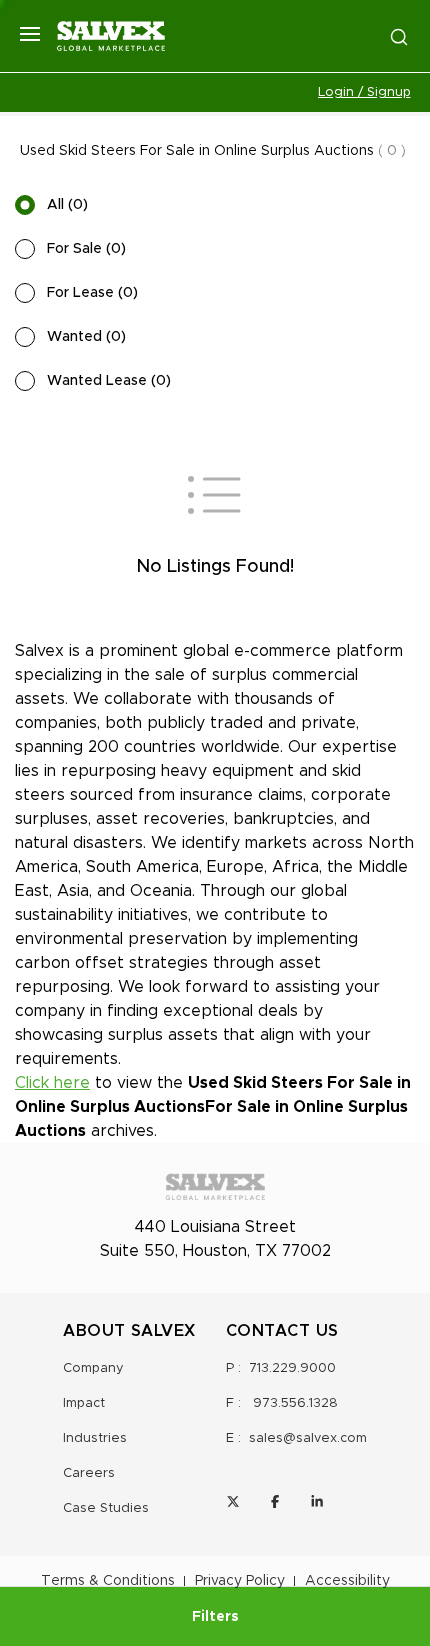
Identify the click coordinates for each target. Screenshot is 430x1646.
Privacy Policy (240, 1581)
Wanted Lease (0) (109, 381)
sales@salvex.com (308, 1438)
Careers (89, 1473)
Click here (52, 1083)
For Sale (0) (86, 249)
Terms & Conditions (108, 1581)
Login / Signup (364, 92)
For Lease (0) (92, 293)
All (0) (67, 205)
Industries (95, 1438)
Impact (84, 1403)
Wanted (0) (86, 337)
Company (93, 1368)
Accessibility (347, 1581)
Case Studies (106, 1508)
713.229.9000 (292, 1368)
